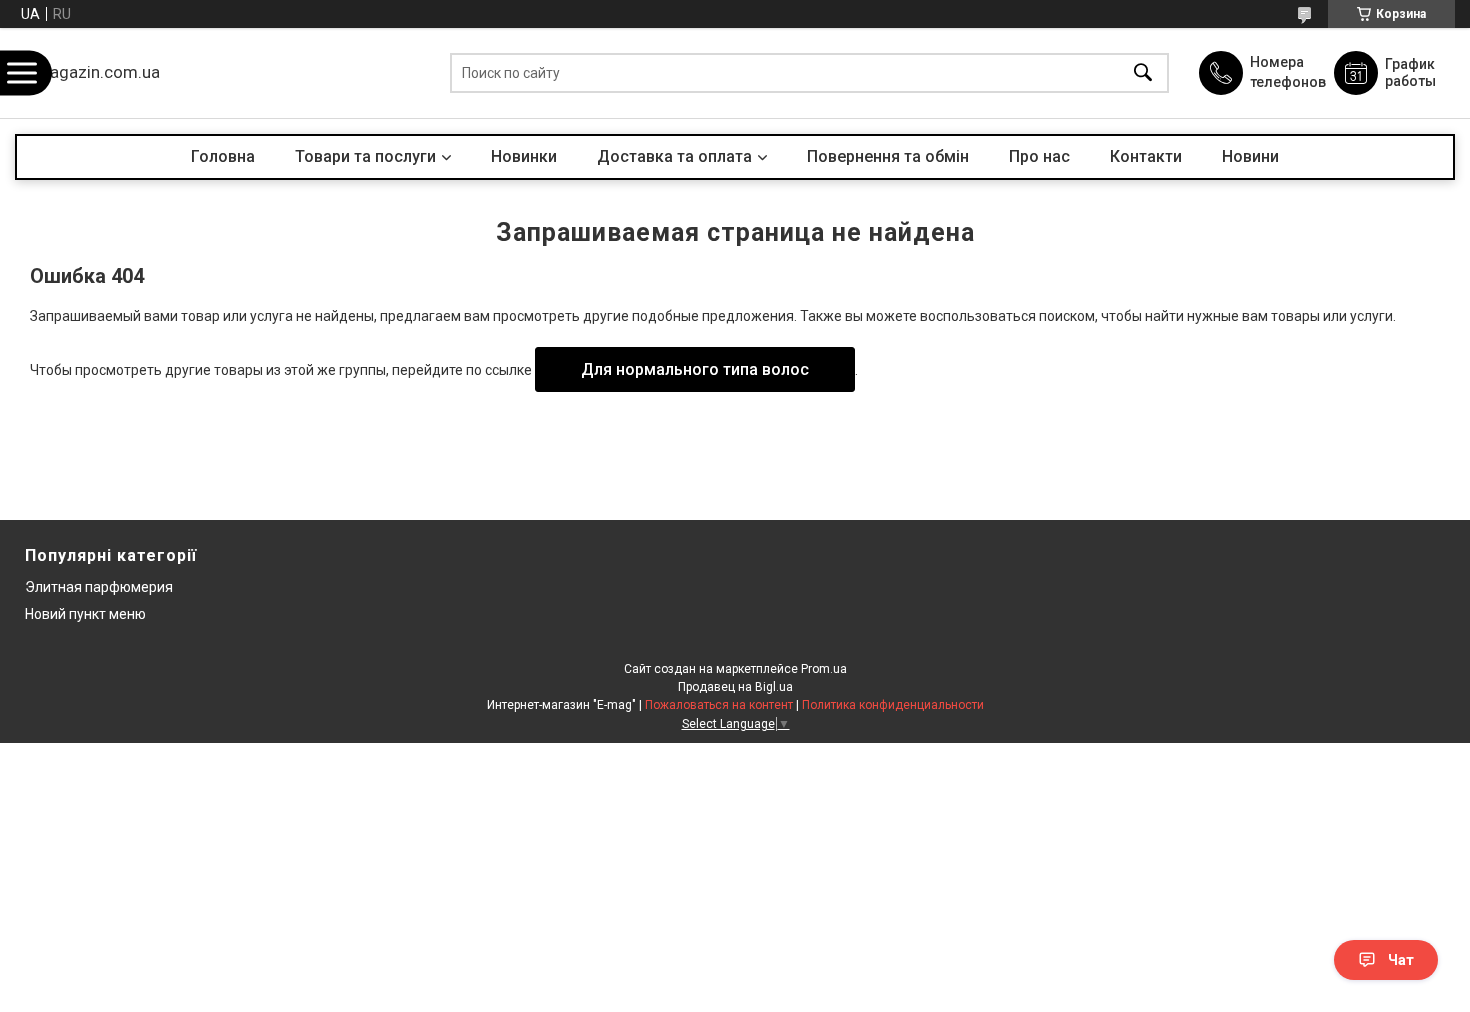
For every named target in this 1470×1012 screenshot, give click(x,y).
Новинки (524, 156)
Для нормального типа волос (695, 369)
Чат (1401, 960)
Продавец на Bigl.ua (735, 687)
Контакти (1146, 156)
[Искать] (1143, 73)
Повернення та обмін (888, 156)
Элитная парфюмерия (99, 587)
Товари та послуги (365, 156)
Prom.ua (824, 669)
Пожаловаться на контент (719, 705)
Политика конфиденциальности (893, 705)
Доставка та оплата (674, 156)
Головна (223, 156)
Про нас (1039, 156)
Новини (1250, 156)
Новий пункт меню (85, 614)
